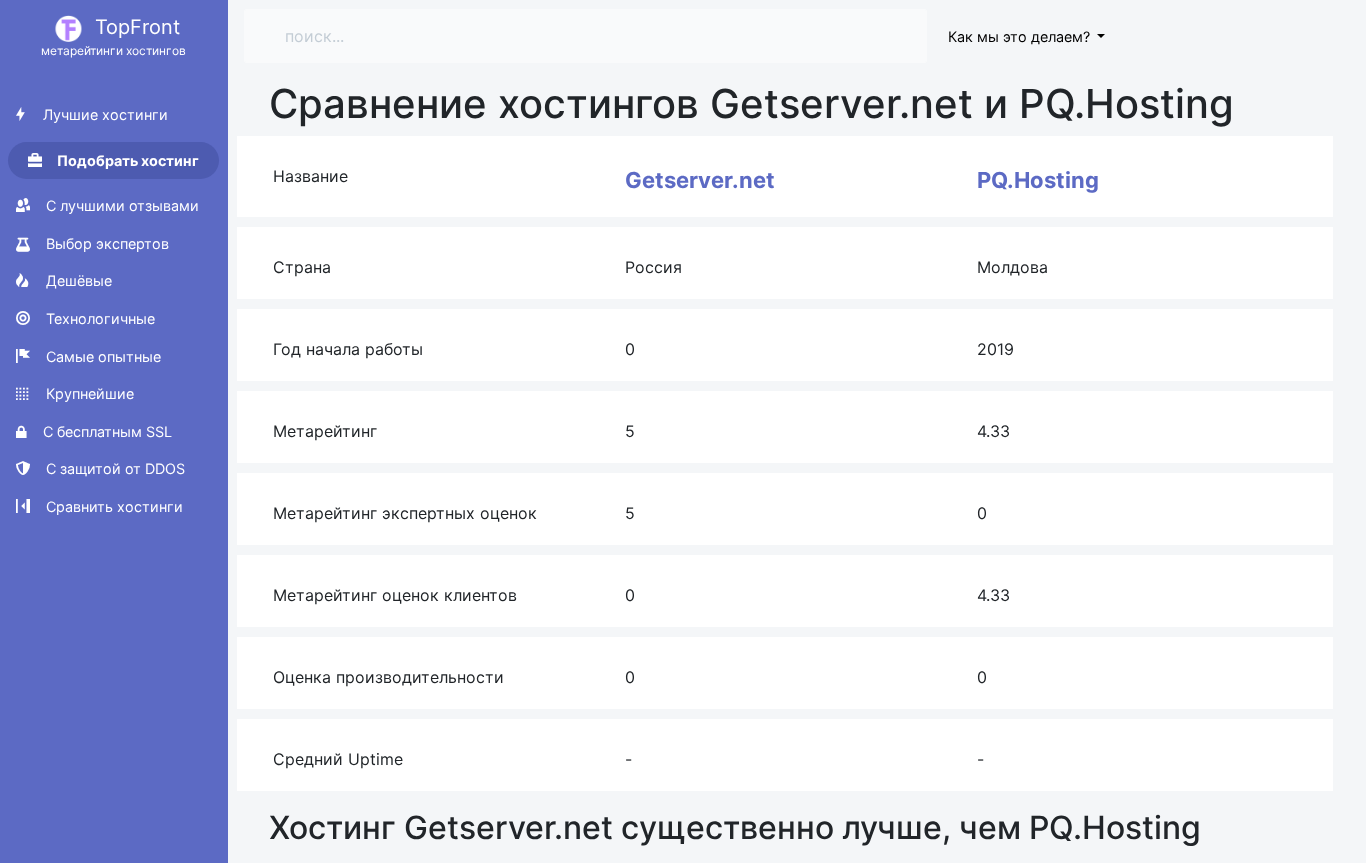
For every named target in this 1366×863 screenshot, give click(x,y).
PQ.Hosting (1038, 180)
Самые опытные (101, 356)
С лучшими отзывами (120, 205)
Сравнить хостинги (112, 506)
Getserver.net (700, 180)
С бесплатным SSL (105, 431)
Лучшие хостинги (103, 114)
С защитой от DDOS (113, 468)
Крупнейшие (88, 393)
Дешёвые (77, 280)
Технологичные (98, 318)
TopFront (113, 36)
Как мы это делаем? (1021, 36)
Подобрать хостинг (126, 160)
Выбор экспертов (105, 243)
